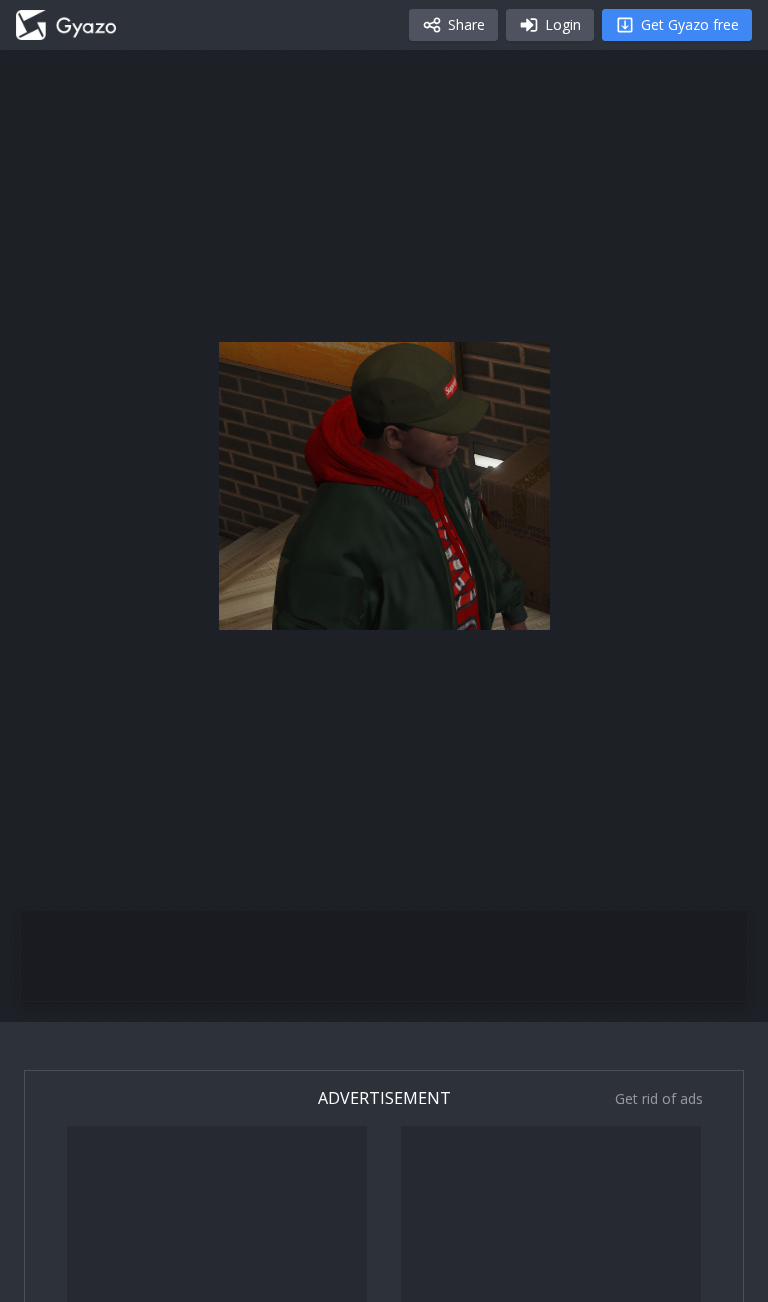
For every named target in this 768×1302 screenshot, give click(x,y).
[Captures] (66, 25)
